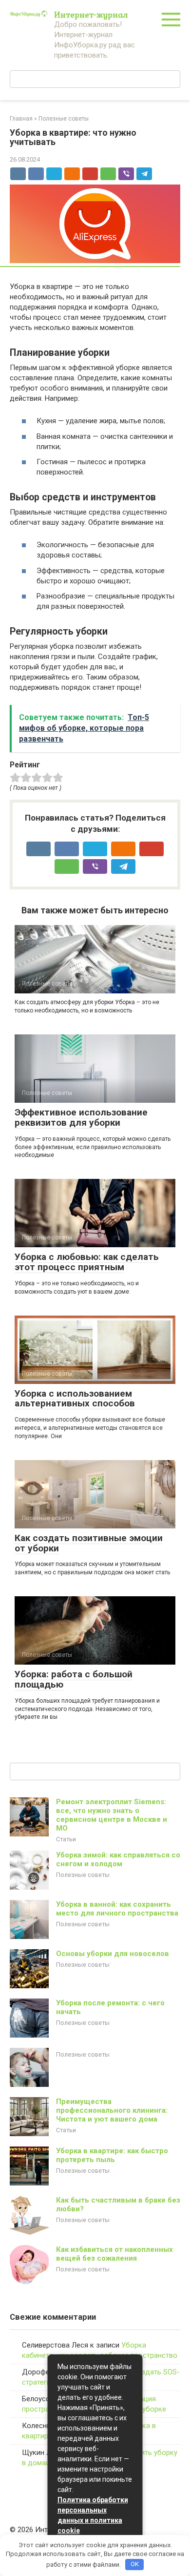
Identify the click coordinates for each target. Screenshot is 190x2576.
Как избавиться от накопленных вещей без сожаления (114, 2254)
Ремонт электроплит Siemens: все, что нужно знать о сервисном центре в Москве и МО (112, 1815)
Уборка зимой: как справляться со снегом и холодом (118, 1859)
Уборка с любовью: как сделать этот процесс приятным (87, 1262)
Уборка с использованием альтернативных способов (75, 1399)
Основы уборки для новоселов (113, 1954)
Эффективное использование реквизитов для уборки (81, 1117)
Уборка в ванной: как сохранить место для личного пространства (117, 1909)
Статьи (66, 1839)
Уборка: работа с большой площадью (74, 1679)
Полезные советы (83, 1875)
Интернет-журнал (91, 14)
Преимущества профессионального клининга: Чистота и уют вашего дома (112, 2110)
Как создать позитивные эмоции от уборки (89, 1543)
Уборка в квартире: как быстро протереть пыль (112, 2155)
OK (135, 2564)
